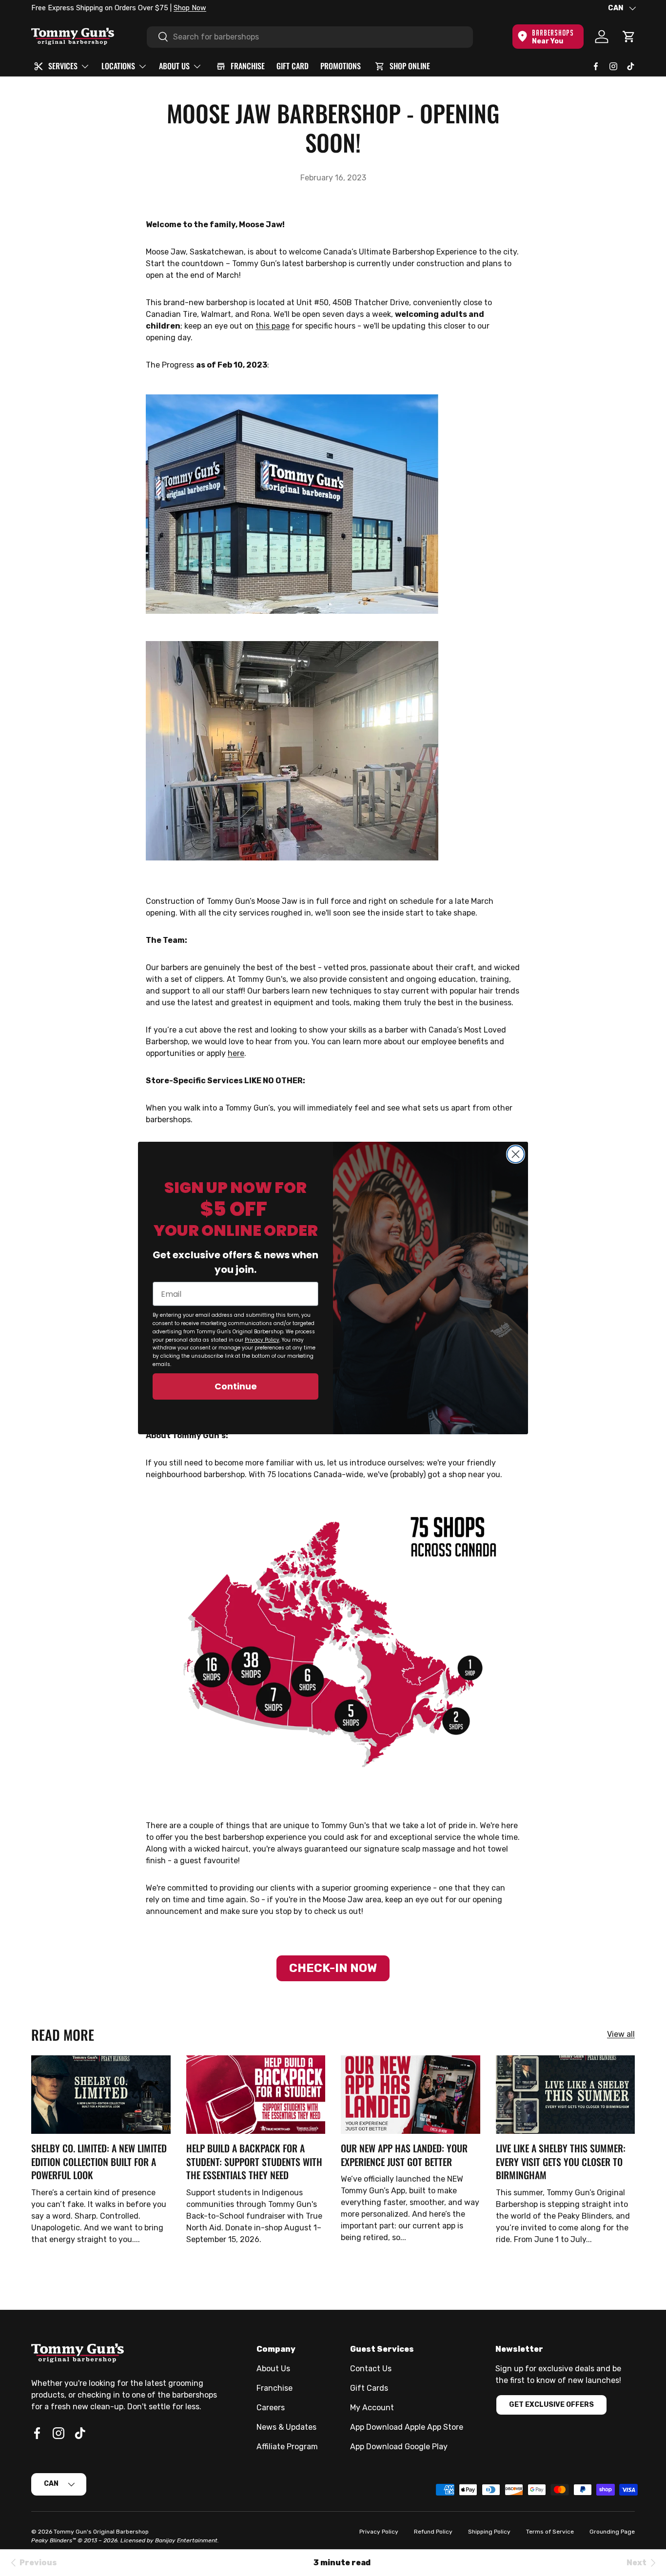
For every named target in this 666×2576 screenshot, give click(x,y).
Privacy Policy (262, 1340)
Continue (236, 1386)
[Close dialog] (516, 1154)
